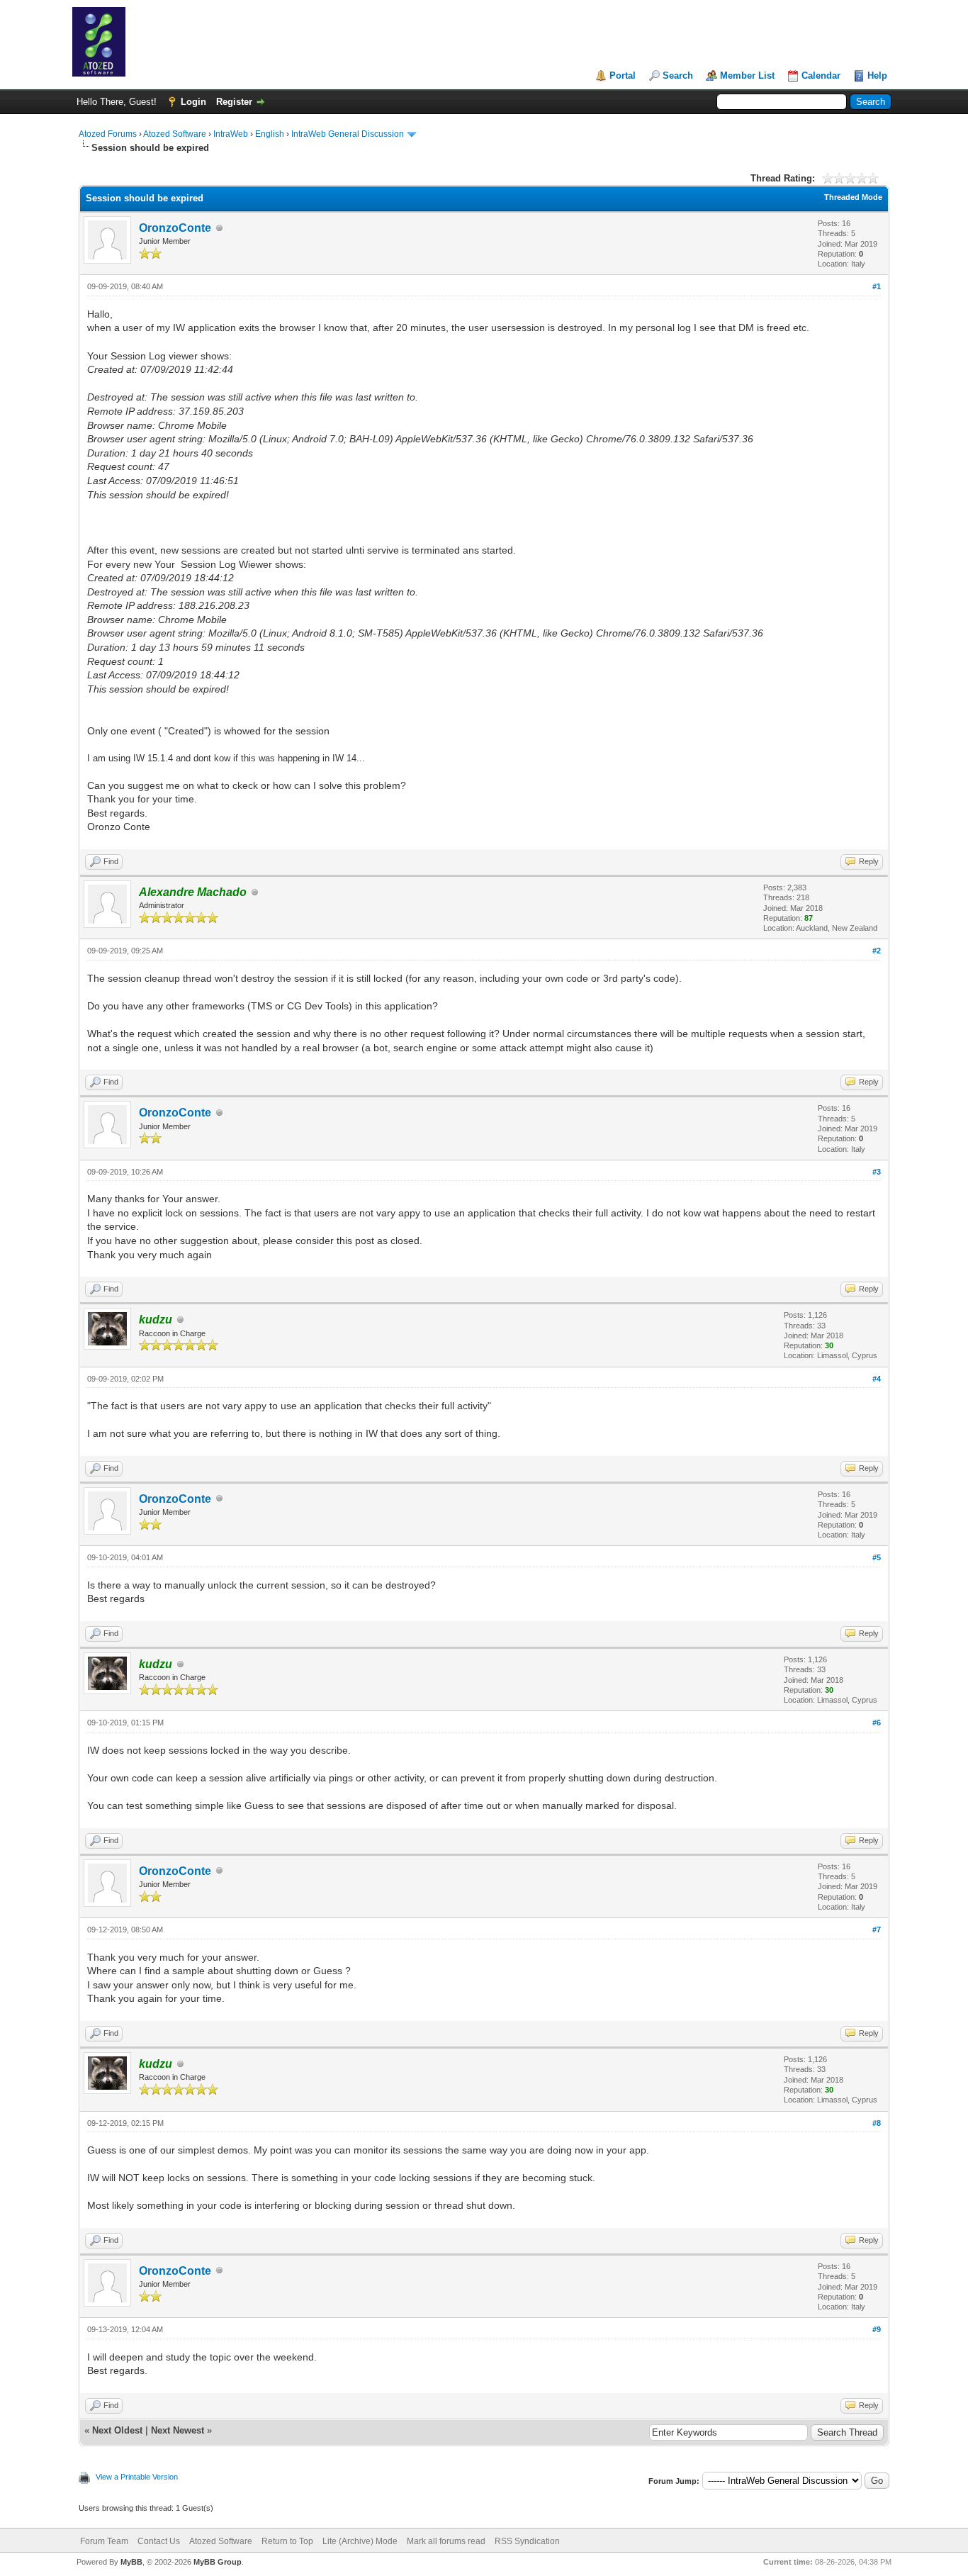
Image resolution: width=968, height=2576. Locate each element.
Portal (623, 75)
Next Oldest (117, 2430)
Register (234, 102)
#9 (877, 2329)
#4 (877, 1379)
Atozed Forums (108, 134)
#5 (877, 1557)
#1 (877, 286)
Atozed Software (175, 134)
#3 (877, 1172)
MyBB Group (218, 2562)
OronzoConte (175, 228)
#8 (877, 2123)
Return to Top (287, 2541)
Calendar (821, 75)
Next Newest (178, 2430)
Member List (747, 75)
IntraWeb (231, 134)
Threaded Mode (853, 197)
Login (193, 102)
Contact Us (159, 2541)
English (270, 134)
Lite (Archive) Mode (360, 2541)
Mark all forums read (446, 2541)
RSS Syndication (527, 2541)
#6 (877, 1723)
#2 (877, 951)
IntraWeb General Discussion (348, 134)
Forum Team (104, 2541)
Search (678, 75)
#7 (877, 1930)
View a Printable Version (137, 2477)
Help (877, 75)
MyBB (131, 2562)
